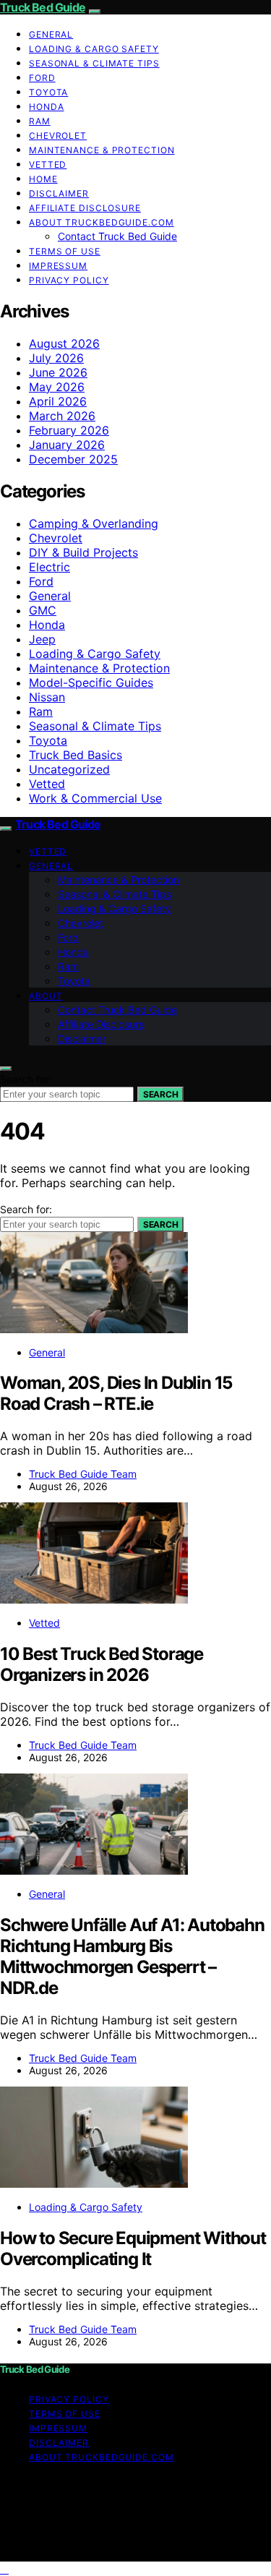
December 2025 (73, 459)
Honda (47, 107)
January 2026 (67, 445)
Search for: (26, 1079)
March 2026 (62, 416)
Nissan (47, 697)
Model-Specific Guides (91, 682)
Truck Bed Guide (43, 7)
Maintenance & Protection (102, 150)
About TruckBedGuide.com (102, 222)
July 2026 (56, 358)
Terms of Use (65, 251)
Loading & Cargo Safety (94, 49)
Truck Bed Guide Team (83, 1474)
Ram (40, 121)
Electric (50, 567)
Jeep (42, 639)
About (46, 996)
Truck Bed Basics (76, 755)
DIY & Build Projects (83, 552)
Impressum (58, 266)
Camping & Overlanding (94, 523)
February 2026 (69, 430)
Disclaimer (59, 193)
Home (43, 179)
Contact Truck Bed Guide (117, 236)
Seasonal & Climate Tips (94, 63)
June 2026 (58, 372)
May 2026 (57, 387)
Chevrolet (58, 136)
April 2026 (58, 401)
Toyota (48, 92)
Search (160, 1094)
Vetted (48, 164)
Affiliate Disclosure (85, 208)
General (51, 34)
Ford (42, 78)
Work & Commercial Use (95, 798)
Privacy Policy (69, 280)
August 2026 (64, 343)
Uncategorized (69, 769)
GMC (43, 610)
